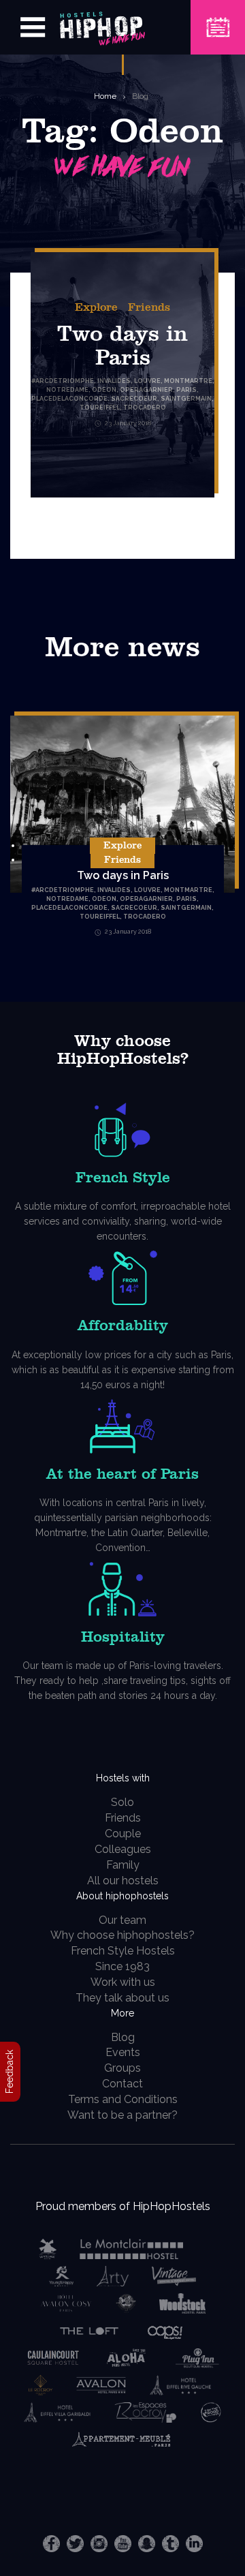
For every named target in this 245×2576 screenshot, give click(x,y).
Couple (123, 1834)
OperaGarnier (146, 899)
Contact (122, 2084)
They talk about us (122, 1998)
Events (123, 2052)
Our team (122, 1920)
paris (186, 899)
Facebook (51, 2544)
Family (123, 1865)
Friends (149, 307)
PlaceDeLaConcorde (69, 908)
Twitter (75, 2544)
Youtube (123, 2544)
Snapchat (147, 2544)
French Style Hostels (123, 1951)
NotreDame (67, 899)
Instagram (99, 2544)
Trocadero (145, 917)
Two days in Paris (123, 875)
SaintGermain (186, 908)
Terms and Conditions (123, 2099)
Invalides (114, 890)
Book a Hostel (218, 19)
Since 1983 (122, 1966)
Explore (96, 307)
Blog (140, 96)
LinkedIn (194, 2544)
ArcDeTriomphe (65, 890)
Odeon (104, 899)
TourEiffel (100, 917)
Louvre (147, 890)
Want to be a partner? (122, 2115)
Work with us (123, 1982)
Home (105, 96)
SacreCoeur (134, 908)
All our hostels (123, 1881)
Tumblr (170, 2544)
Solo (122, 1802)
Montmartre (188, 890)
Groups (122, 2068)
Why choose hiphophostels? (122, 1935)
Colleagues (123, 1849)
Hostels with (123, 1778)
